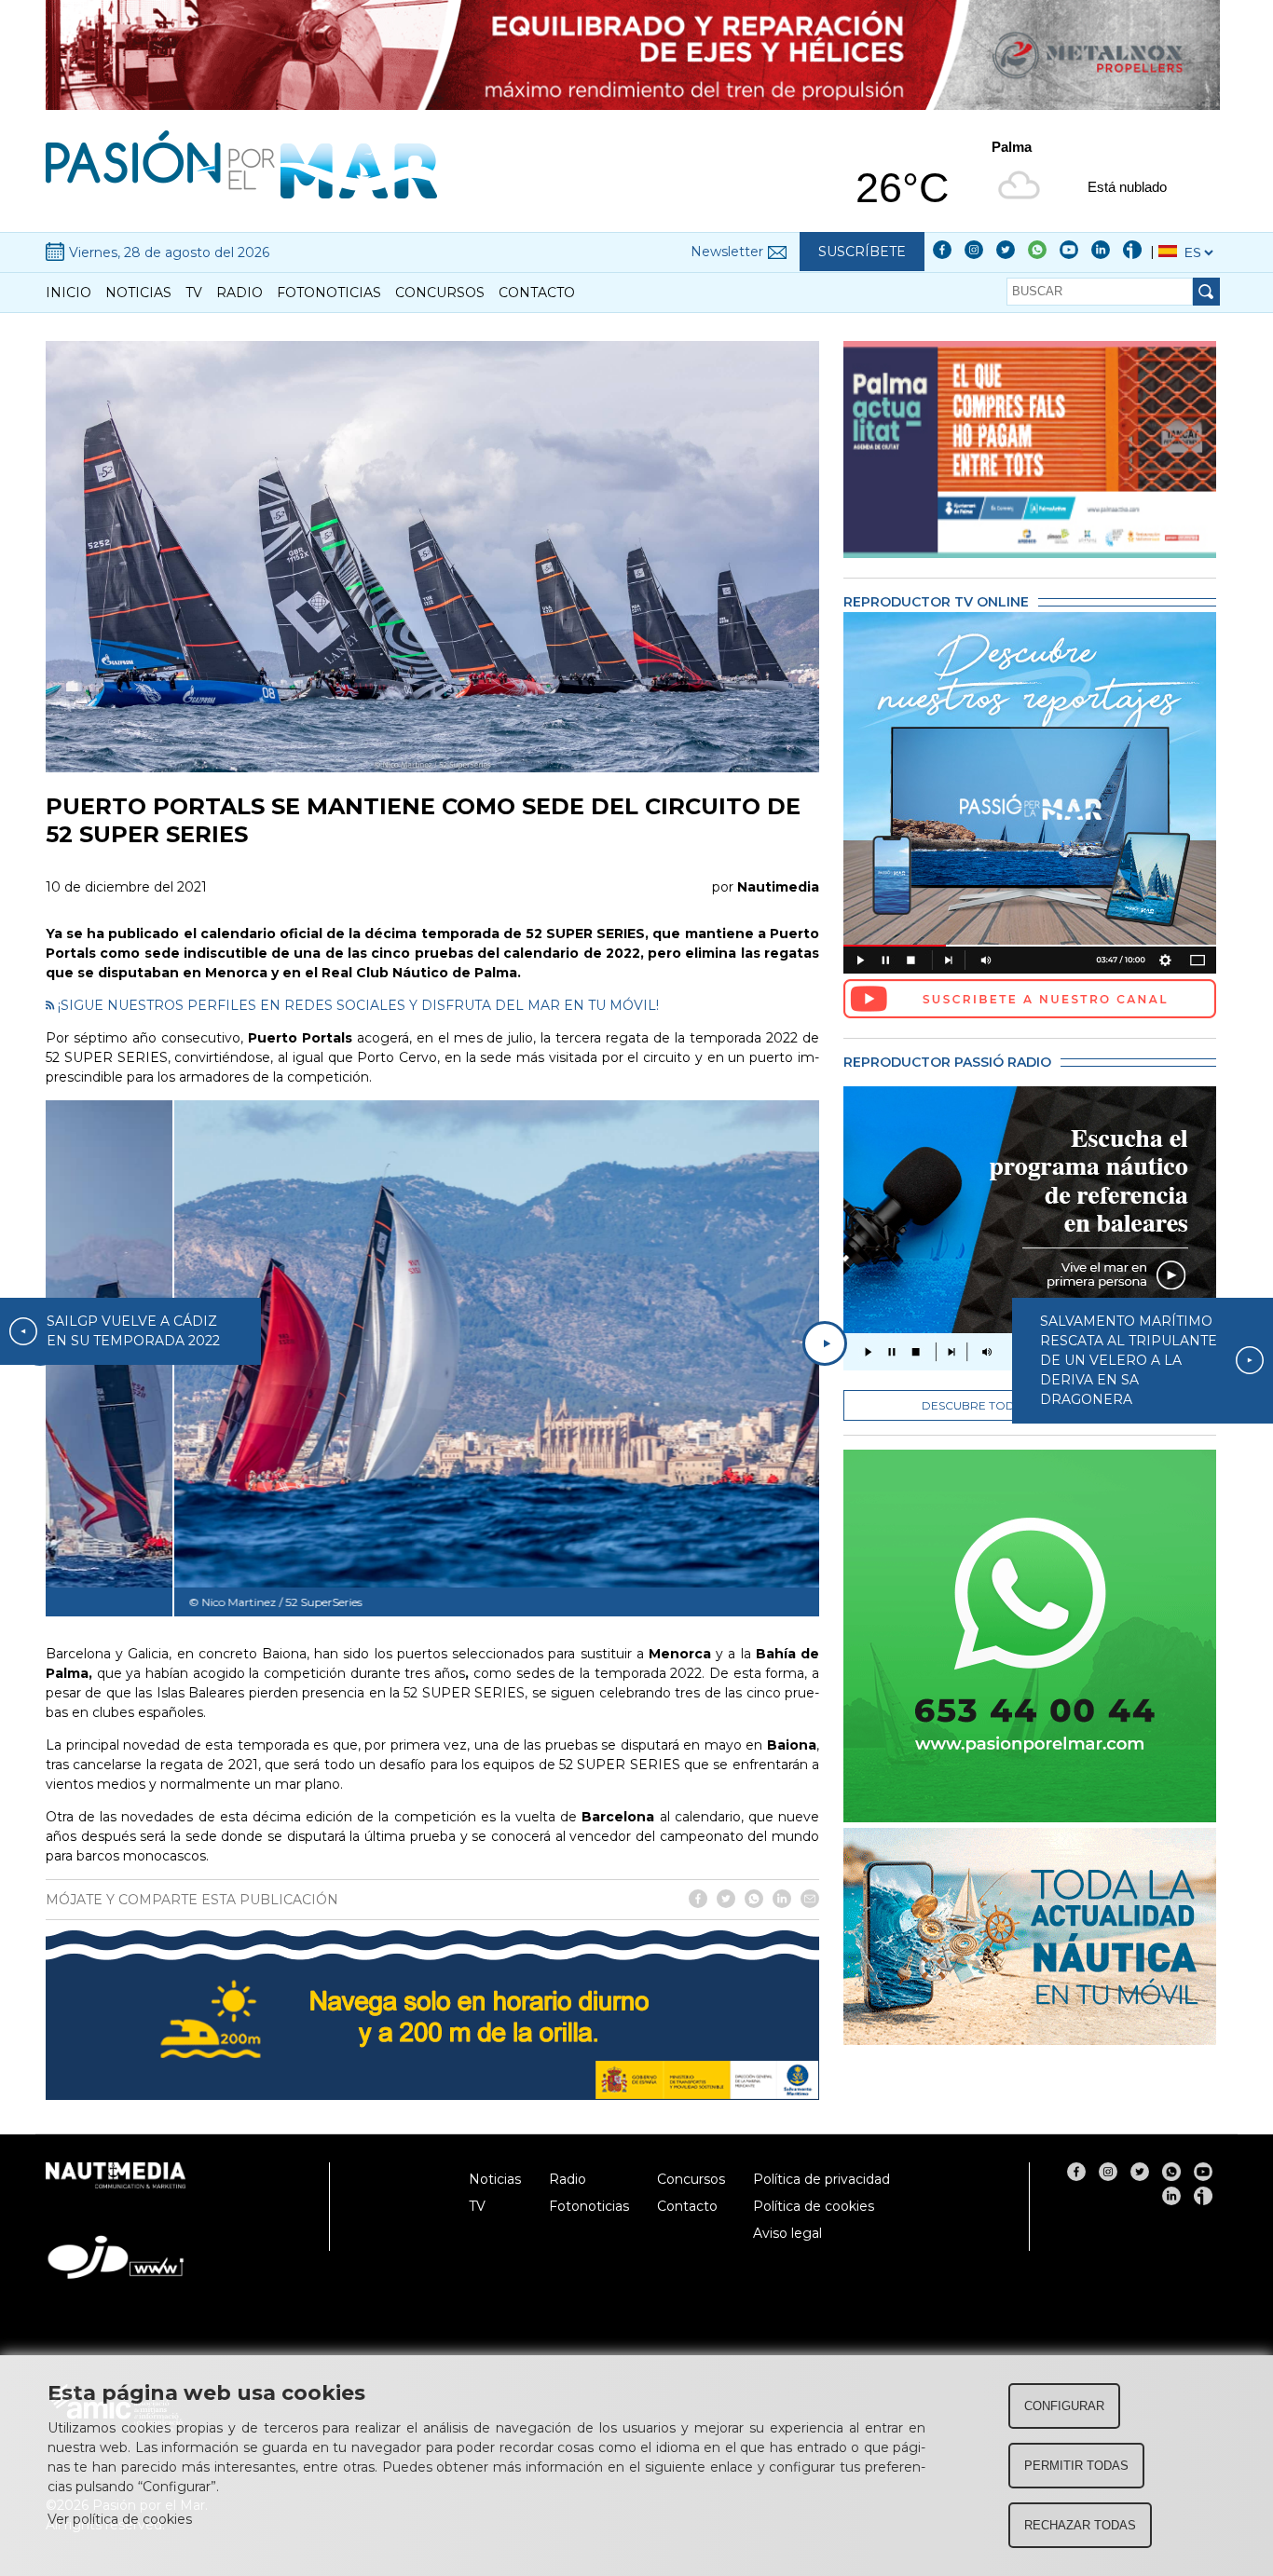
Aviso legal (787, 2233)
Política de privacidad (821, 2179)
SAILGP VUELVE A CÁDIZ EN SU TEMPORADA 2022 (133, 1331)
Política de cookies (814, 2206)
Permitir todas (1076, 2466)
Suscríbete (862, 252)
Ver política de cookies (120, 2519)
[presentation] (825, 1343)
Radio (240, 293)
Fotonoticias (329, 293)
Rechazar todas (1080, 2525)
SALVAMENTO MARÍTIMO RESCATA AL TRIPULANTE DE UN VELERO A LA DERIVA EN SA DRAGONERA (1129, 1360)
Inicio (68, 293)
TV (194, 293)
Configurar (1064, 2406)
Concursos (440, 293)
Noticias (138, 293)
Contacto (537, 293)
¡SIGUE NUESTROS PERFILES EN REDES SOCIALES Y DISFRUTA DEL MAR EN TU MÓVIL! (356, 1005)
